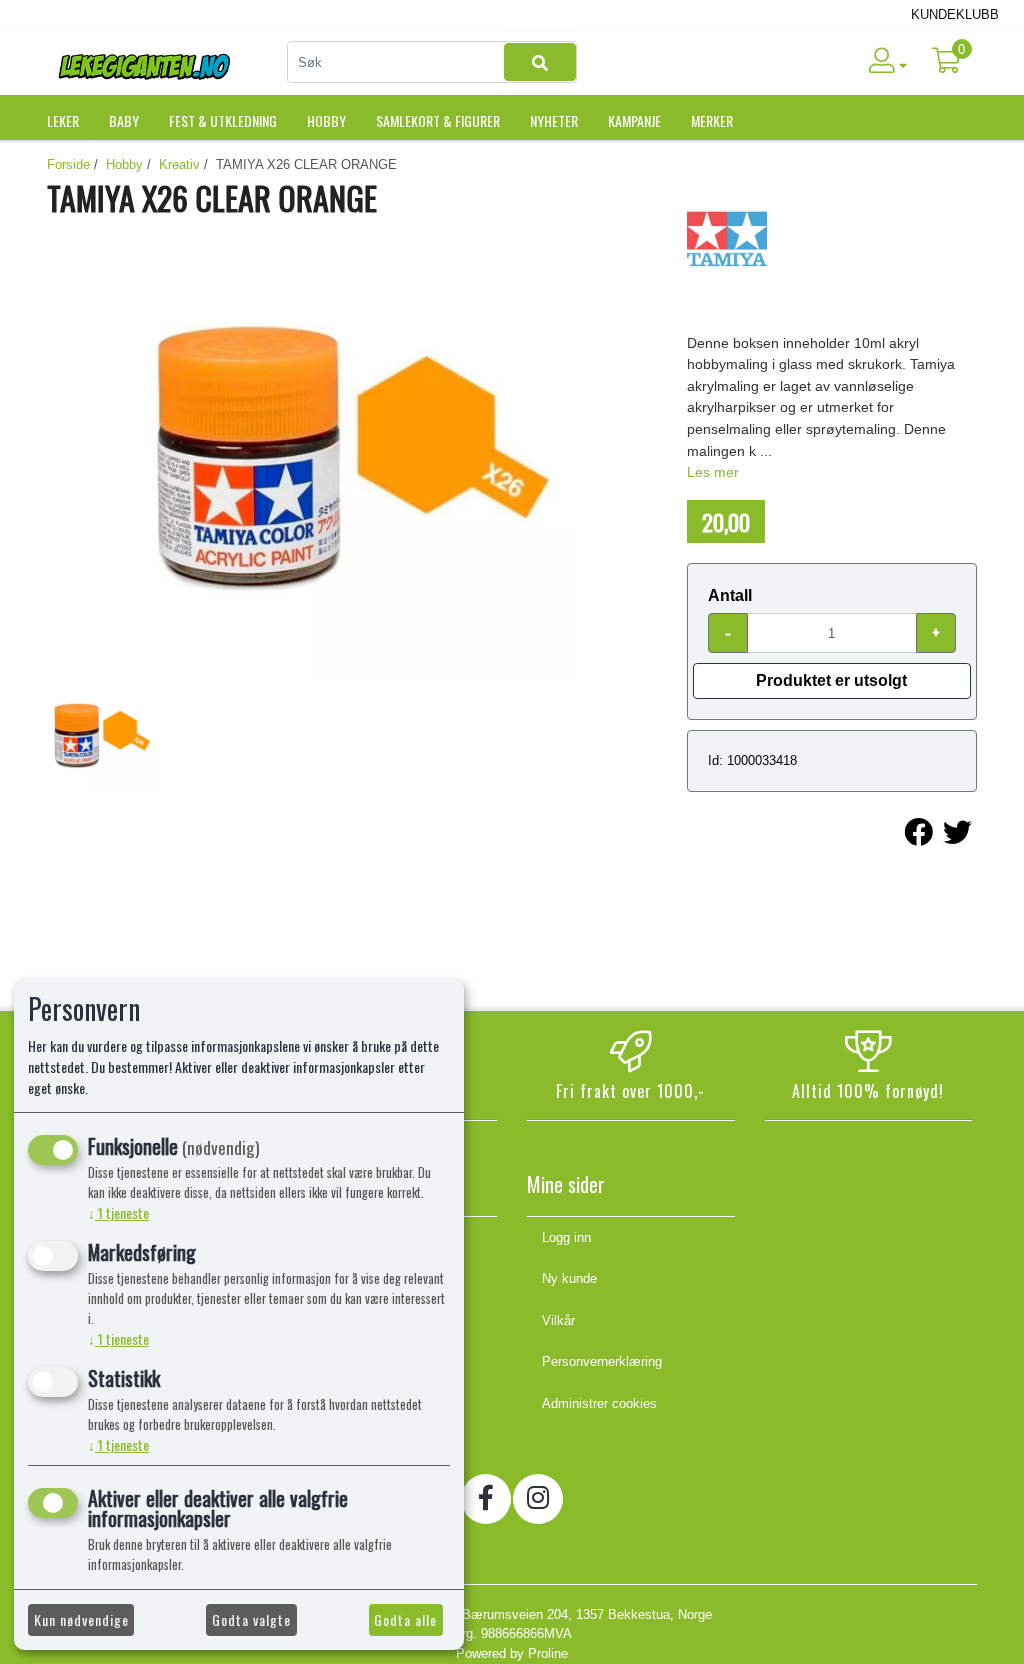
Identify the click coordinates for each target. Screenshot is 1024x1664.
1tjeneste (118, 1212)
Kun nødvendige (81, 1619)
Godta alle (405, 1619)
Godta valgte (251, 1619)
